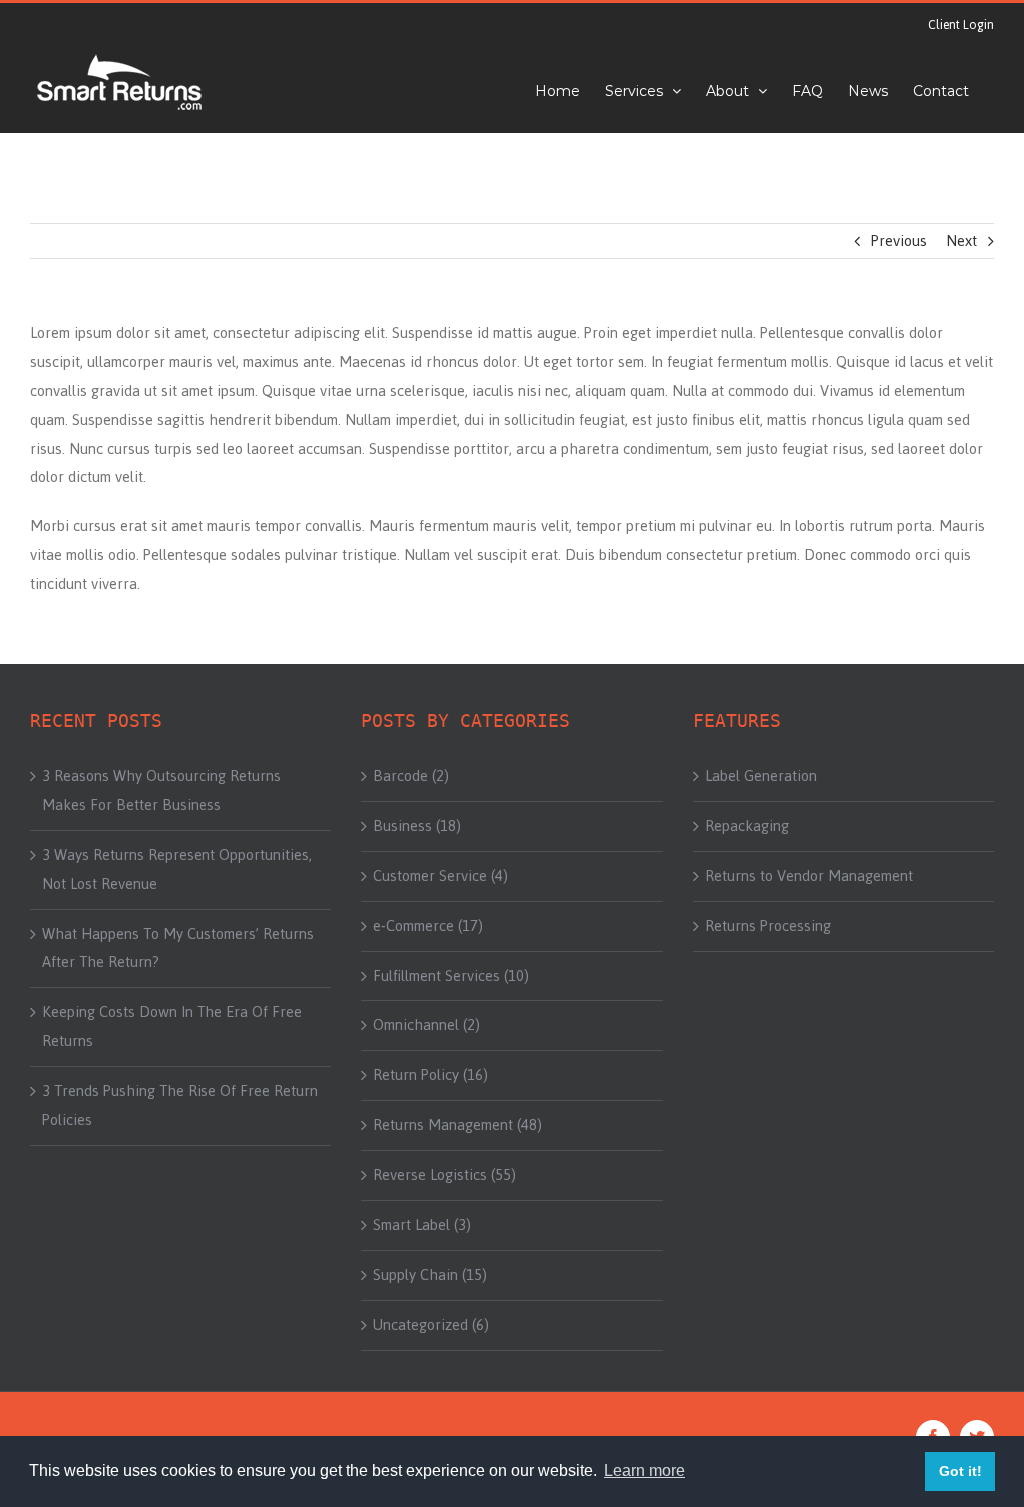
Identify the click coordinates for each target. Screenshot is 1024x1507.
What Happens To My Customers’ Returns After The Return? (178, 948)
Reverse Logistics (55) (444, 1175)
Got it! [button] (960, 1471)
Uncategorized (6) (431, 1325)
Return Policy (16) (430, 1075)
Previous (899, 240)
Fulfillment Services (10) (451, 976)
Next (961, 240)
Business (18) (417, 826)
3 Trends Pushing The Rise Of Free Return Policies (180, 1105)
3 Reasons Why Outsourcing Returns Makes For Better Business (161, 790)
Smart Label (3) (422, 1225)
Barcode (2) (411, 776)
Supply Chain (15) (430, 1275)
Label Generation (761, 776)
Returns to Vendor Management (809, 876)
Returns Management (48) (457, 1125)
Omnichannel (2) (426, 1025)
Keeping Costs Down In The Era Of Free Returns (172, 1026)
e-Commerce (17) (428, 926)
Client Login (961, 25)
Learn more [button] (644, 1470)
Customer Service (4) (440, 876)
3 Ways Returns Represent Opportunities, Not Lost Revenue (177, 869)
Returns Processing (768, 926)
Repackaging (747, 826)
